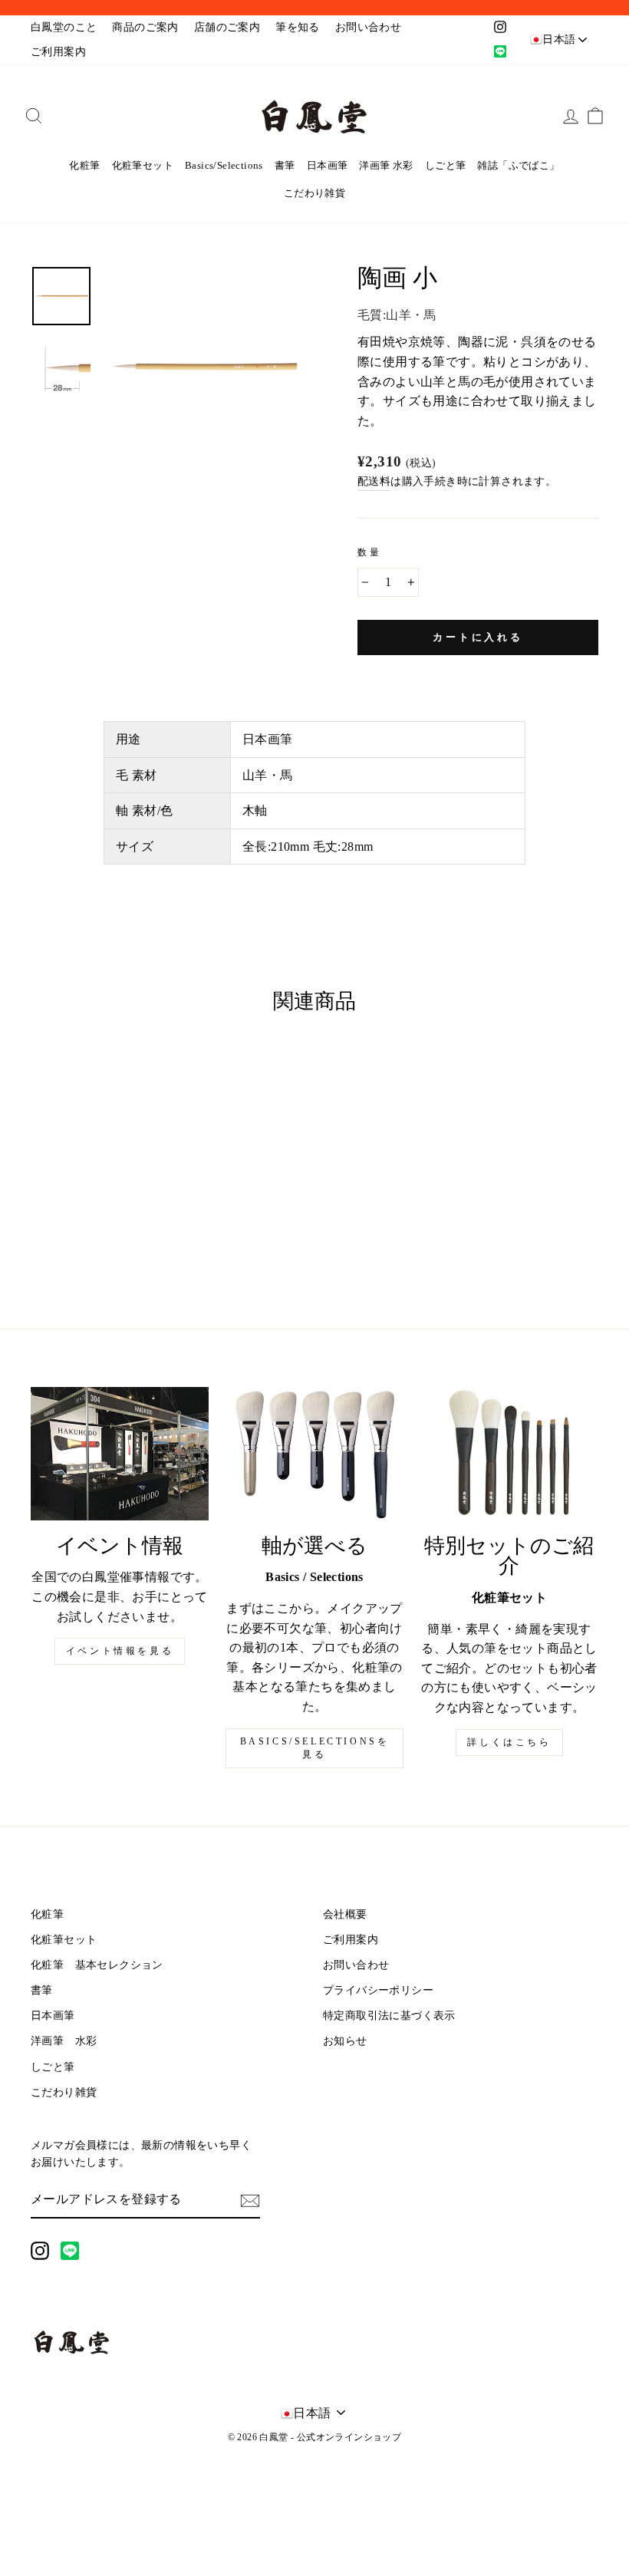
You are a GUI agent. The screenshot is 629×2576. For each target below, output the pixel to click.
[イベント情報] (120, 1454)
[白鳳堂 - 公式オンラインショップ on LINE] (70, 2251)
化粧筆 (84, 165)
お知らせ (345, 2041)
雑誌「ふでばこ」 (518, 165)
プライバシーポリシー (378, 1990)
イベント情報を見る (120, 1651)
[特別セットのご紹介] (509, 1454)
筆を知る (298, 27)
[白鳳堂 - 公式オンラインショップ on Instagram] (40, 2251)
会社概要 (345, 1914)
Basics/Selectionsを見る (315, 1748)
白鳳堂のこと (64, 27)
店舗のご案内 (227, 27)
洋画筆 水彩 (386, 165)
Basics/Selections (224, 165)
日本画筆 (328, 165)
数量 (369, 552)
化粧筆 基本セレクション (97, 1965)
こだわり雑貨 (314, 193)
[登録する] (250, 2200)
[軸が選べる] (314, 1454)
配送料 (374, 481)
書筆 (285, 165)
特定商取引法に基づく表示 (389, 2016)
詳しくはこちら (509, 1742)
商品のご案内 (145, 27)
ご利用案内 (58, 52)
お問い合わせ (368, 27)
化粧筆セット (143, 165)
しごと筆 (446, 165)
